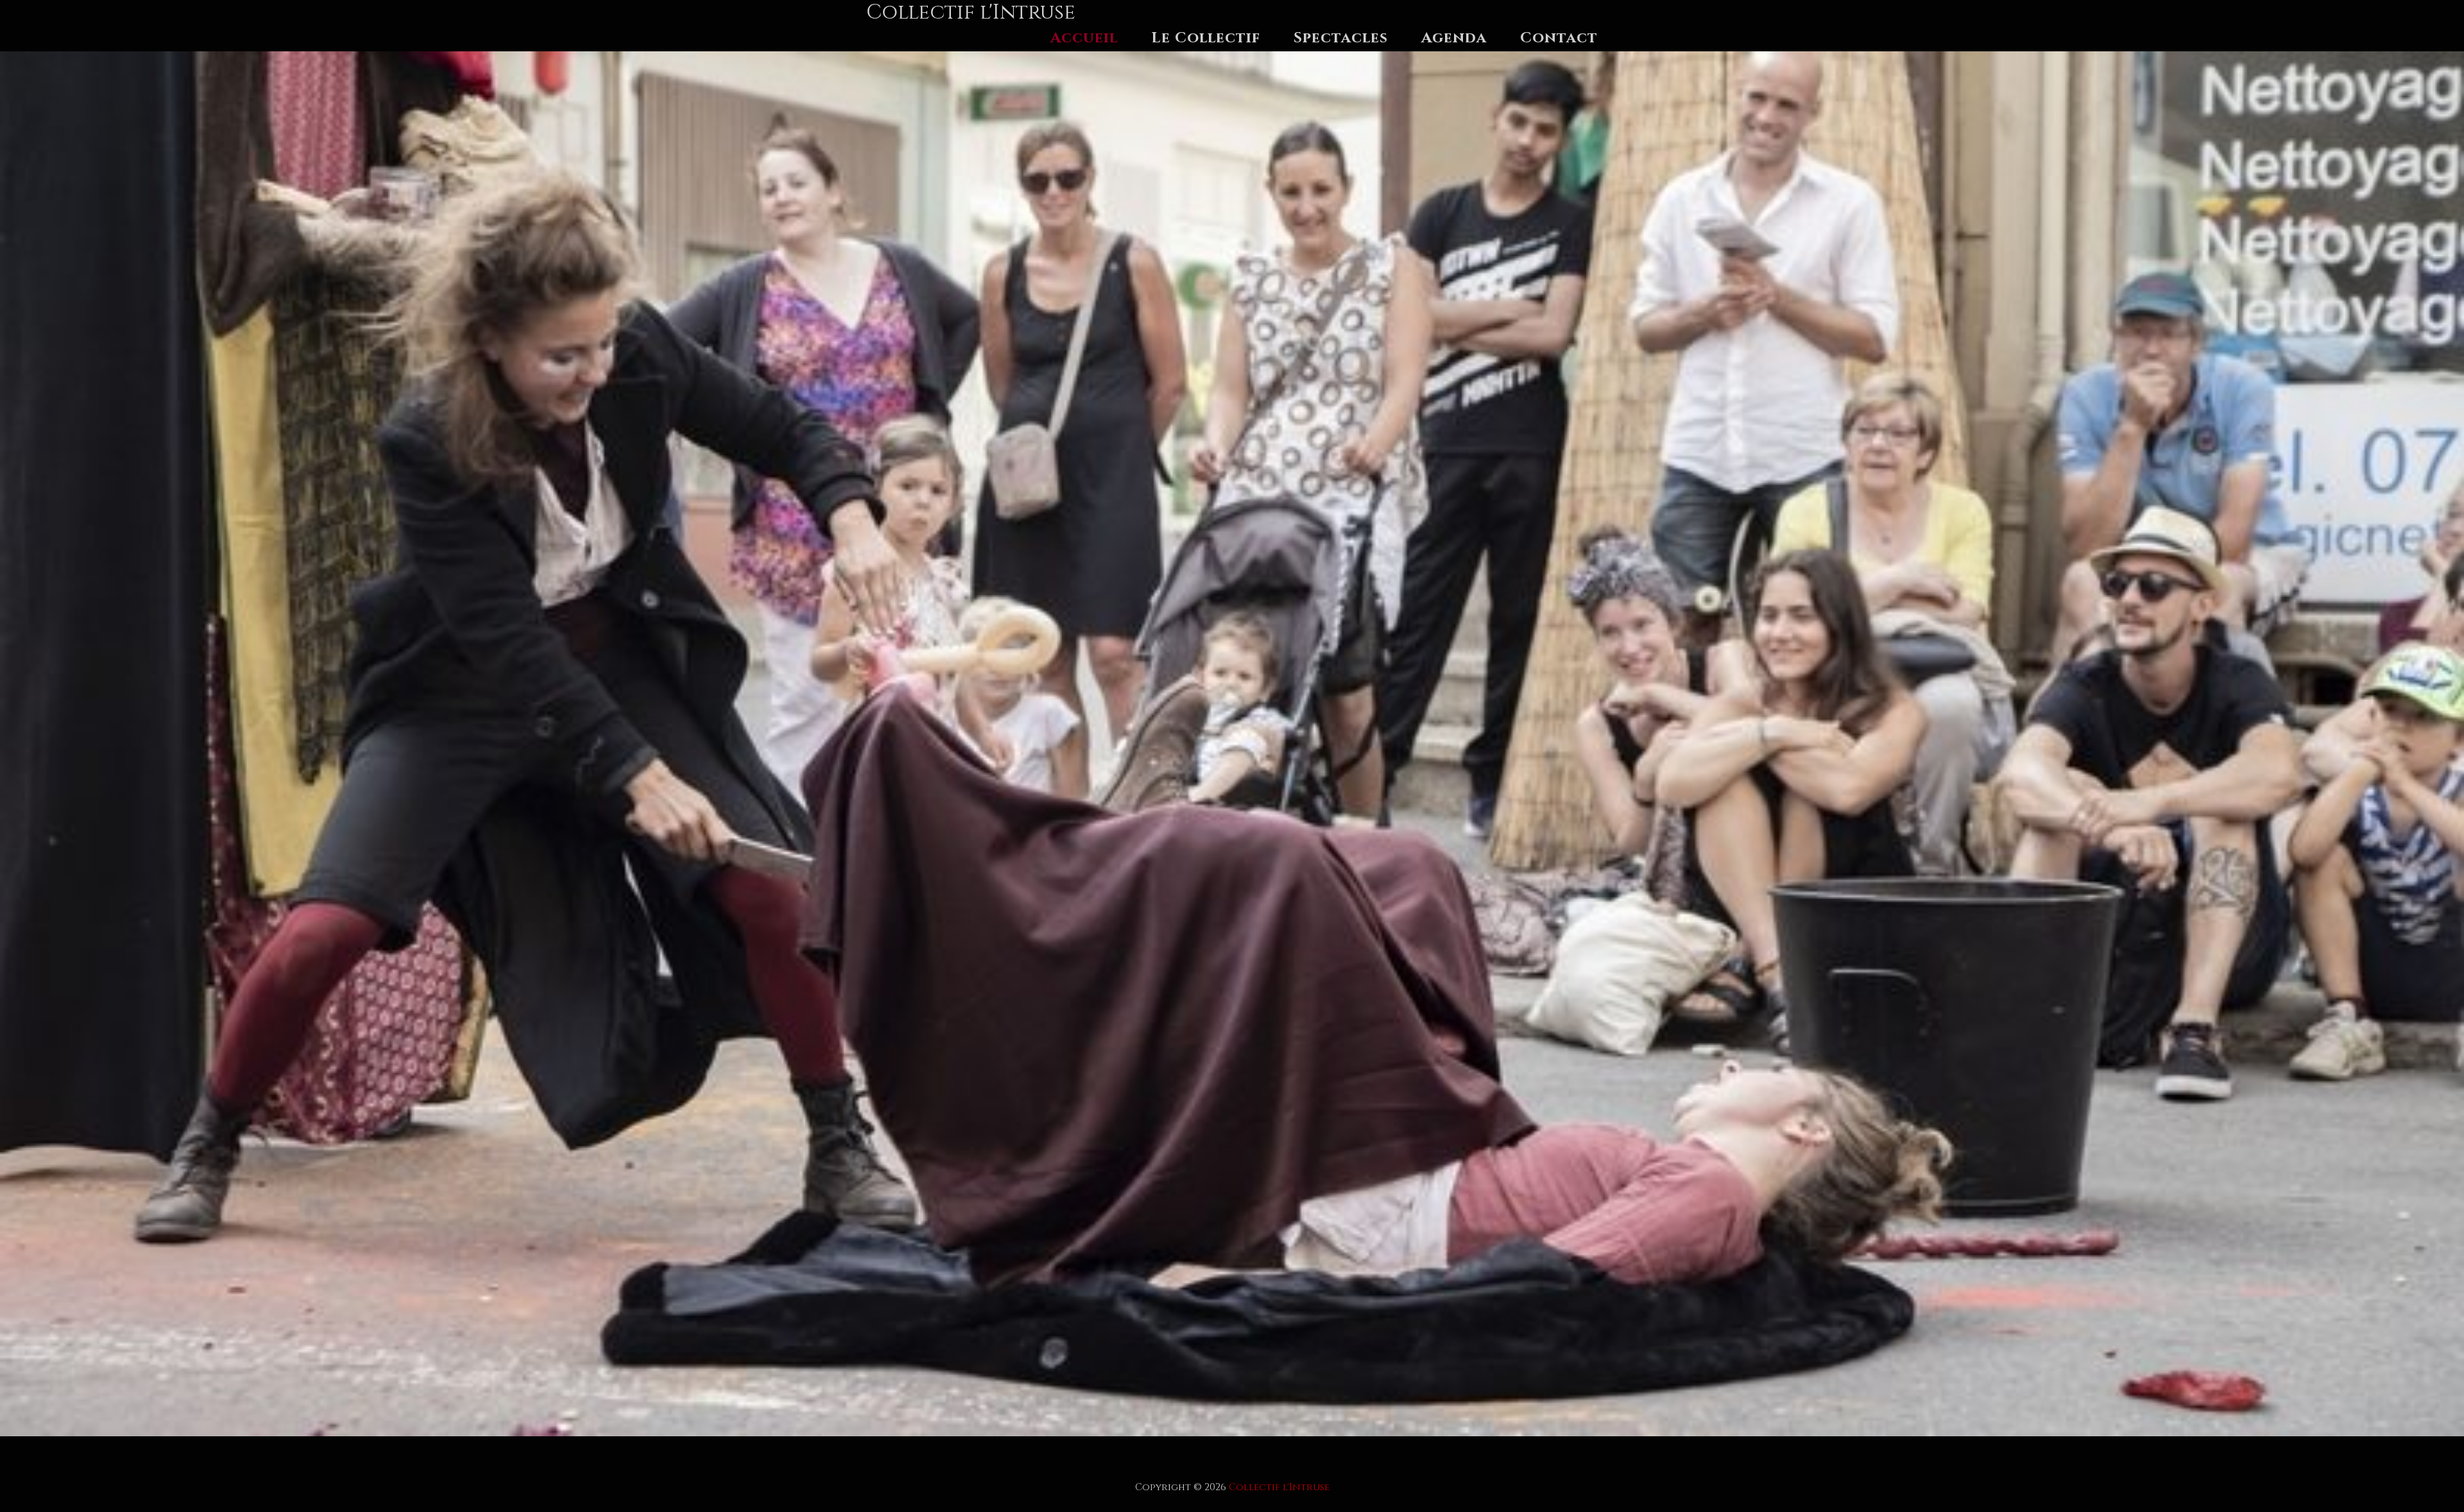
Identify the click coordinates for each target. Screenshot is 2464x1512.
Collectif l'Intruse (1279, 1487)
